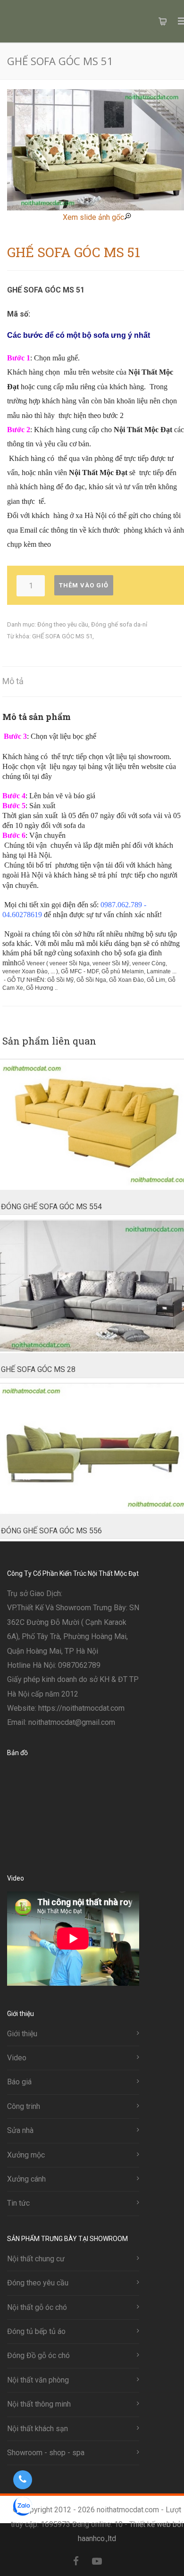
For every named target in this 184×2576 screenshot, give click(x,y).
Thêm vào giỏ (84, 585)
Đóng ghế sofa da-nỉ (119, 624)
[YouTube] (97, 2561)
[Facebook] (76, 2561)
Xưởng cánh (26, 2179)
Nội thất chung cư (36, 2259)
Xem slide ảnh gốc (93, 217)
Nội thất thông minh (39, 2404)
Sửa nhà (20, 2130)
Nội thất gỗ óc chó (37, 2307)
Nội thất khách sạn (38, 2429)
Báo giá (19, 2082)
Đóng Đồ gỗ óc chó (38, 2355)
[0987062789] (22, 2480)
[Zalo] (117, 2561)
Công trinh (24, 2106)
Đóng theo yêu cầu (63, 624)
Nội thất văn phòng (38, 2380)
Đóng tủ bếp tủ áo (36, 2331)
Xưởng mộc (26, 2155)
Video (17, 2058)
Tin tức (18, 2203)
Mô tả (13, 681)
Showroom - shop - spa (46, 2453)
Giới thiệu (22, 2034)
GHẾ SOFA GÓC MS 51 (62, 636)
